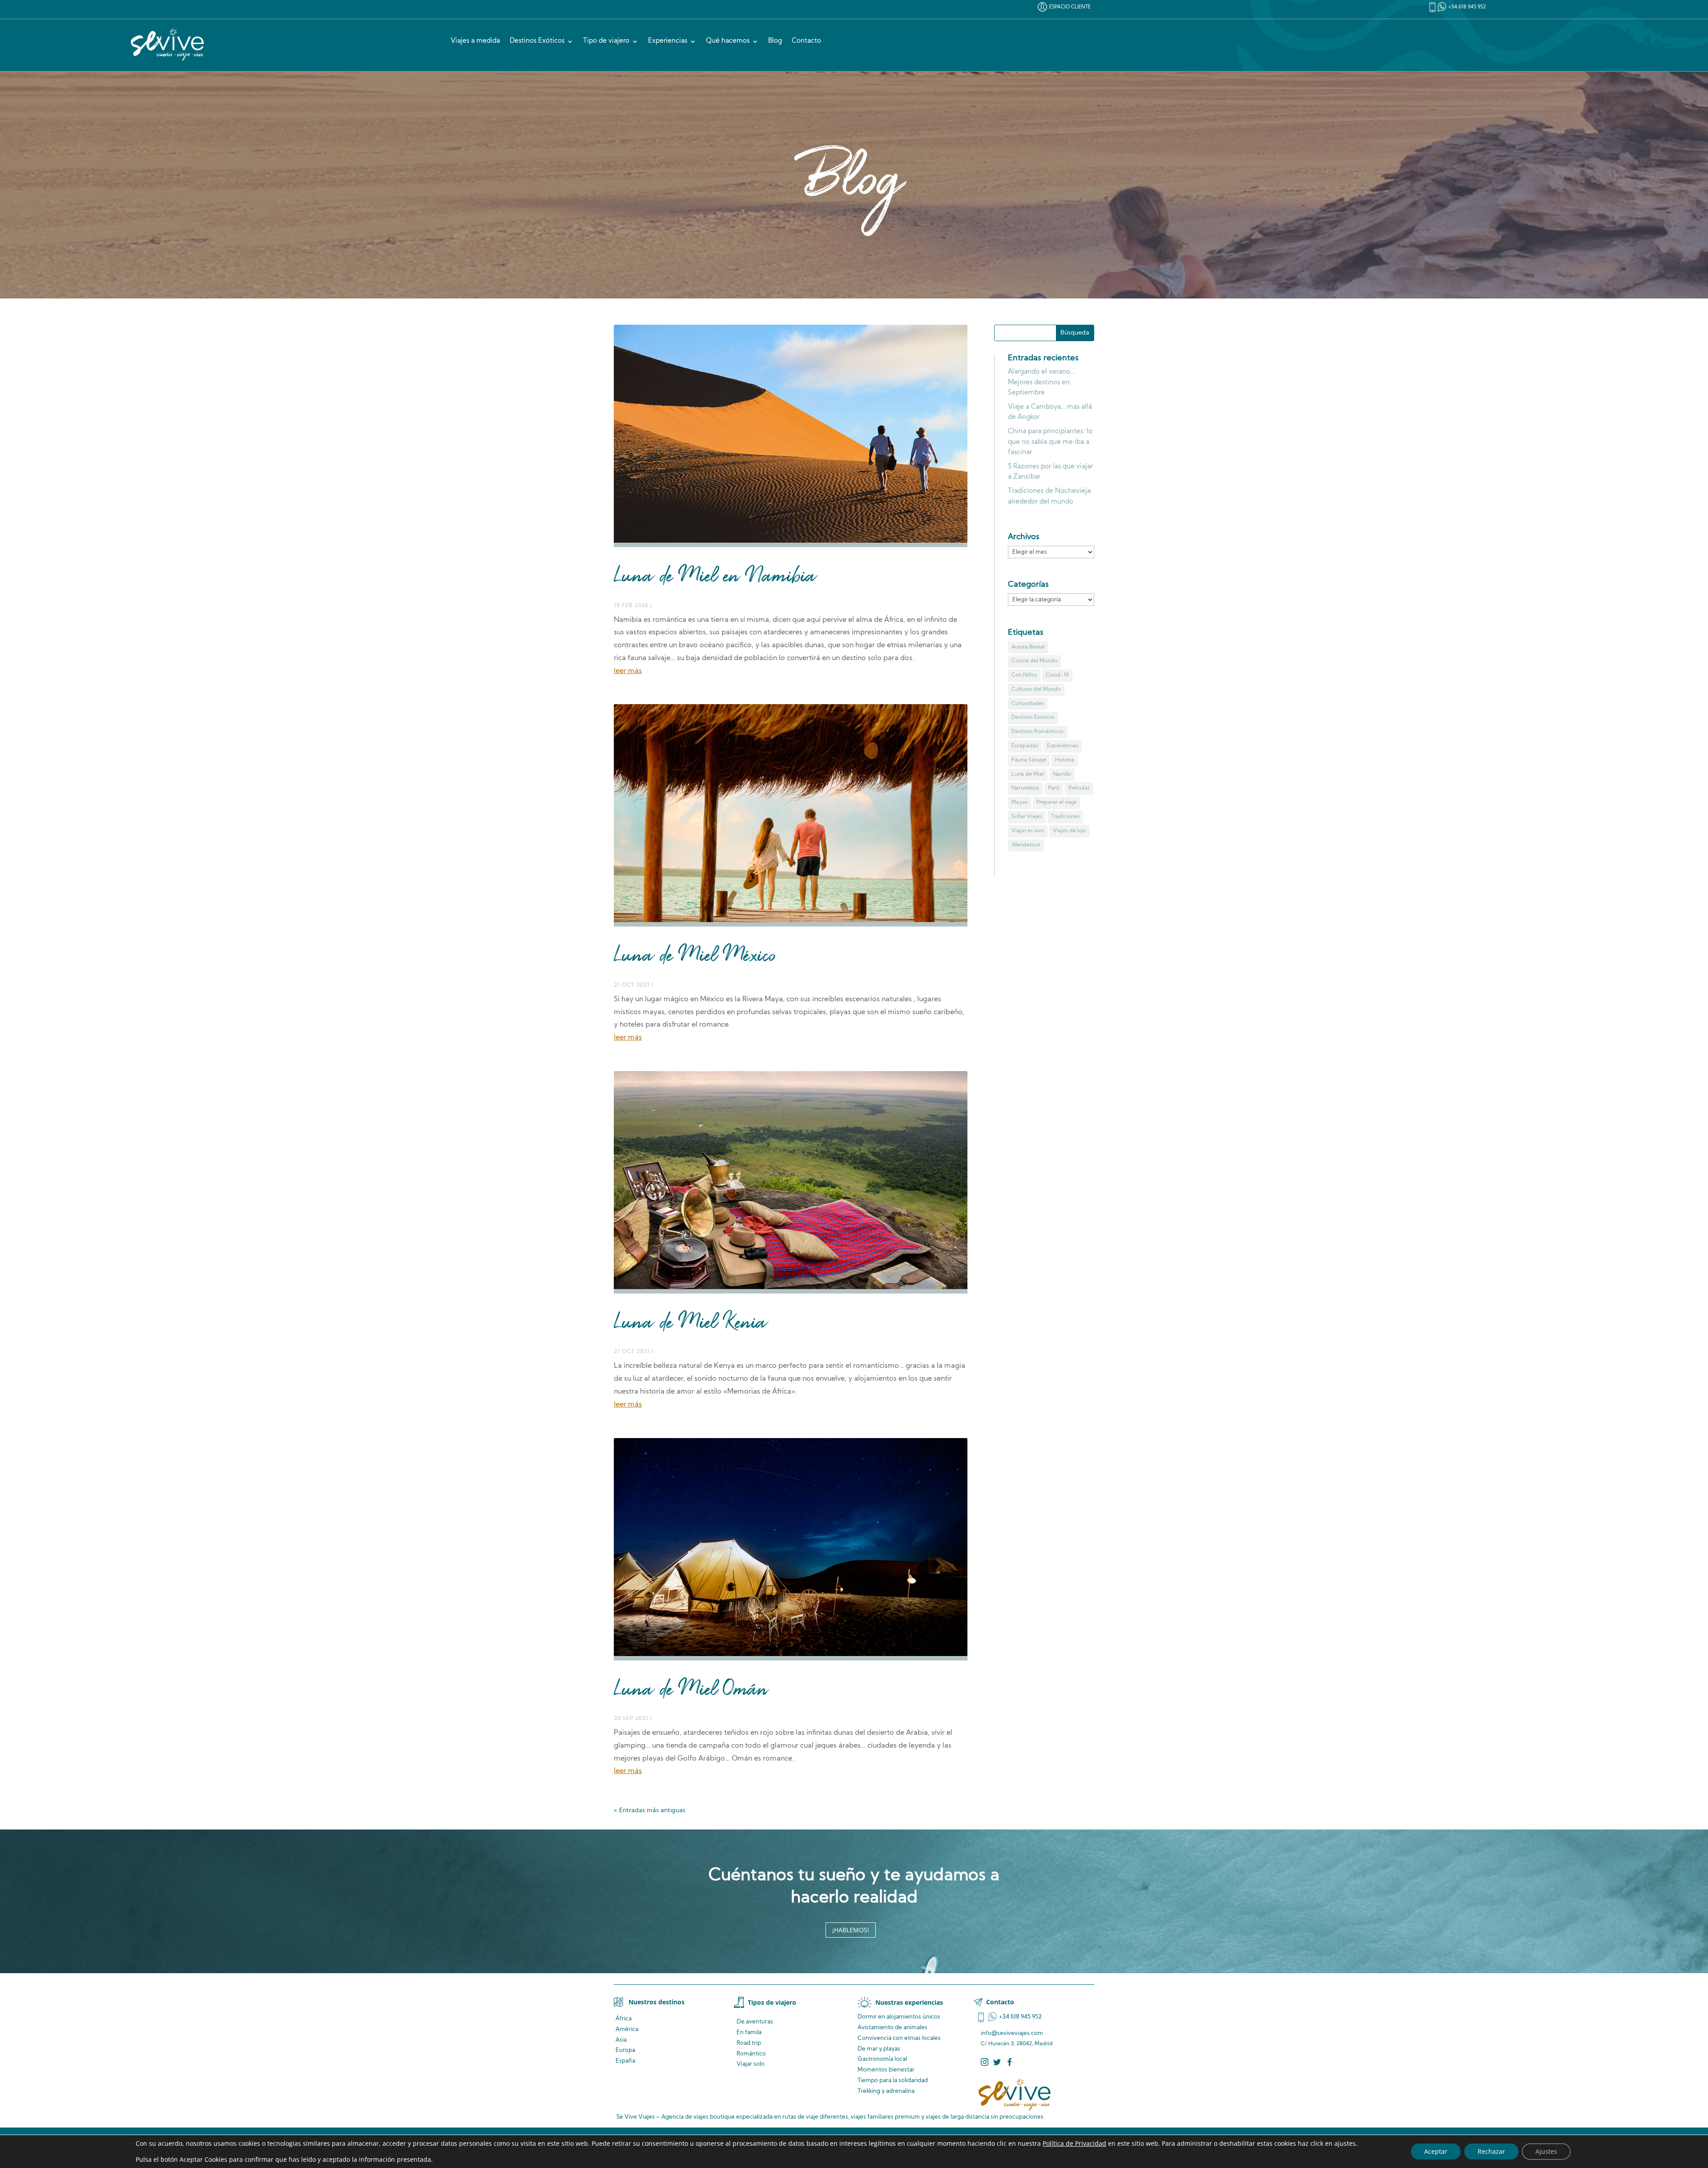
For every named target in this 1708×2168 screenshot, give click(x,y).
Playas (1019, 802)
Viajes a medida (475, 41)
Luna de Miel (1028, 774)
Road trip (749, 2043)
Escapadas (1025, 746)
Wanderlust (1026, 845)
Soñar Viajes (1027, 817)
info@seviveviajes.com (1012, 2033)
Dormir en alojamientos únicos (899, 2017)
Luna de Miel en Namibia (715, 577)
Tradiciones (1065, 817)
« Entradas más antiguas (650, 1811)
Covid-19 (1057, 675)
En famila (749, 2033)
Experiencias (668, 41)
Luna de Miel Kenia (691, 1324)
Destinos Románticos (1037, 732)
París (1054, 788)
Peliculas (1079, 788)
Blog (775, 41)
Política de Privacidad (1074, 2143)
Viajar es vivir (1028, 831)
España (625, 2061)
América (627, 2029)
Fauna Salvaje (1029, 760)
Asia (621, 2040)
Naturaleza (1025, 788)
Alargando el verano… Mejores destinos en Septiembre (1041, 383)
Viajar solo (751, 2064)
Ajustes (1546, 2151)
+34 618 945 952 (1467, 7)
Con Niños (1024, 675)
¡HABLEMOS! (851, 1930)
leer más (628, 671)
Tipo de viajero (606, 41)
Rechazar (1491, 2151)
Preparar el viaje (1056, 802)
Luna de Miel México (695, 957)
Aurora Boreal (1028, 647)
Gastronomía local (882, 2059)
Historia (1065, 760)
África (624, 2019)
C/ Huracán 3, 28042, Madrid (1017, 2044)
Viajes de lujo (1070, 831)
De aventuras (755, 2022)
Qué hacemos (728, 41)
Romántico (751, 2054)
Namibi (1062, 774)
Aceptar (1436, 2151)
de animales (892, 2028)
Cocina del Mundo (1034, 661)
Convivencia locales (899, 2038)
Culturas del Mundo (1036, 689)
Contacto (806, 41)
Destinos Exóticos (537, 41)
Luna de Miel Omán (691, 1691)
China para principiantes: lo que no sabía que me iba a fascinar (1050, 442)
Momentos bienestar (886, 2070)
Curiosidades (1028, 704)
